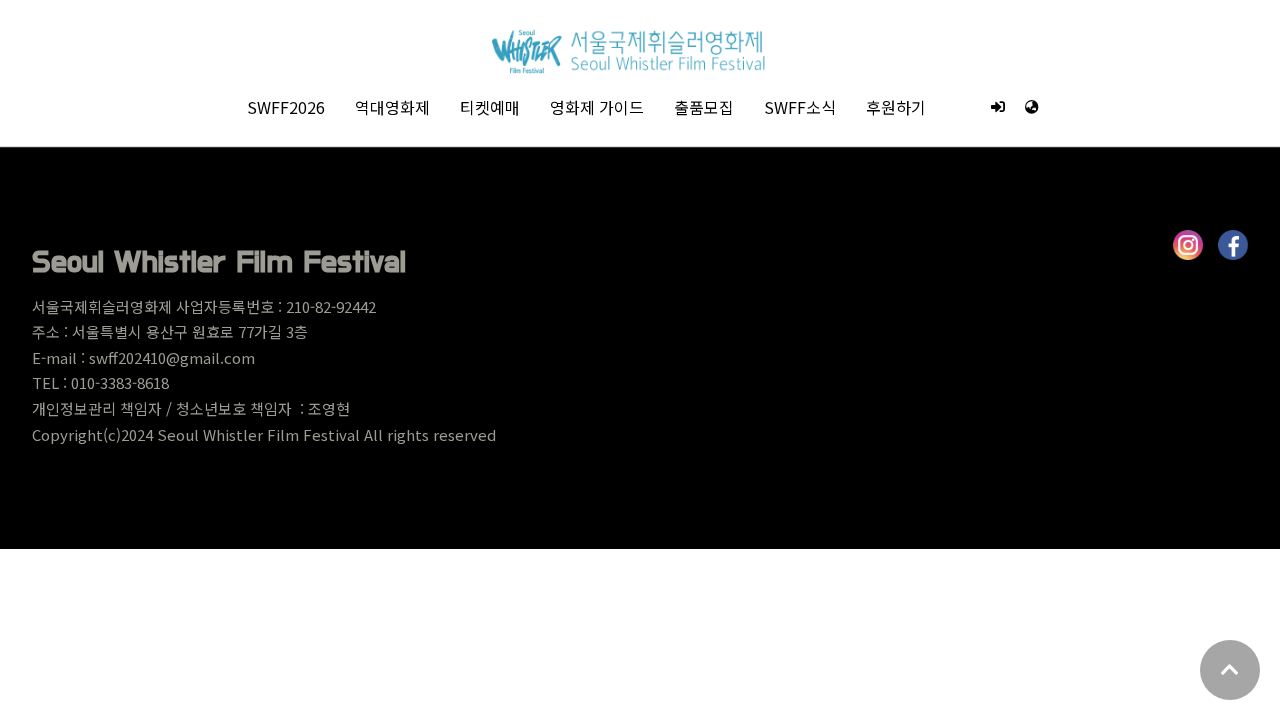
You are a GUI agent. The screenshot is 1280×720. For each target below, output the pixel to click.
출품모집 (704, 107)
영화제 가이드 (597, 107)
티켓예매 (490, 107)
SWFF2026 (286, 107)
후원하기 (896, 107)
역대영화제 (392, 107)
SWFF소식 (800, 107)
